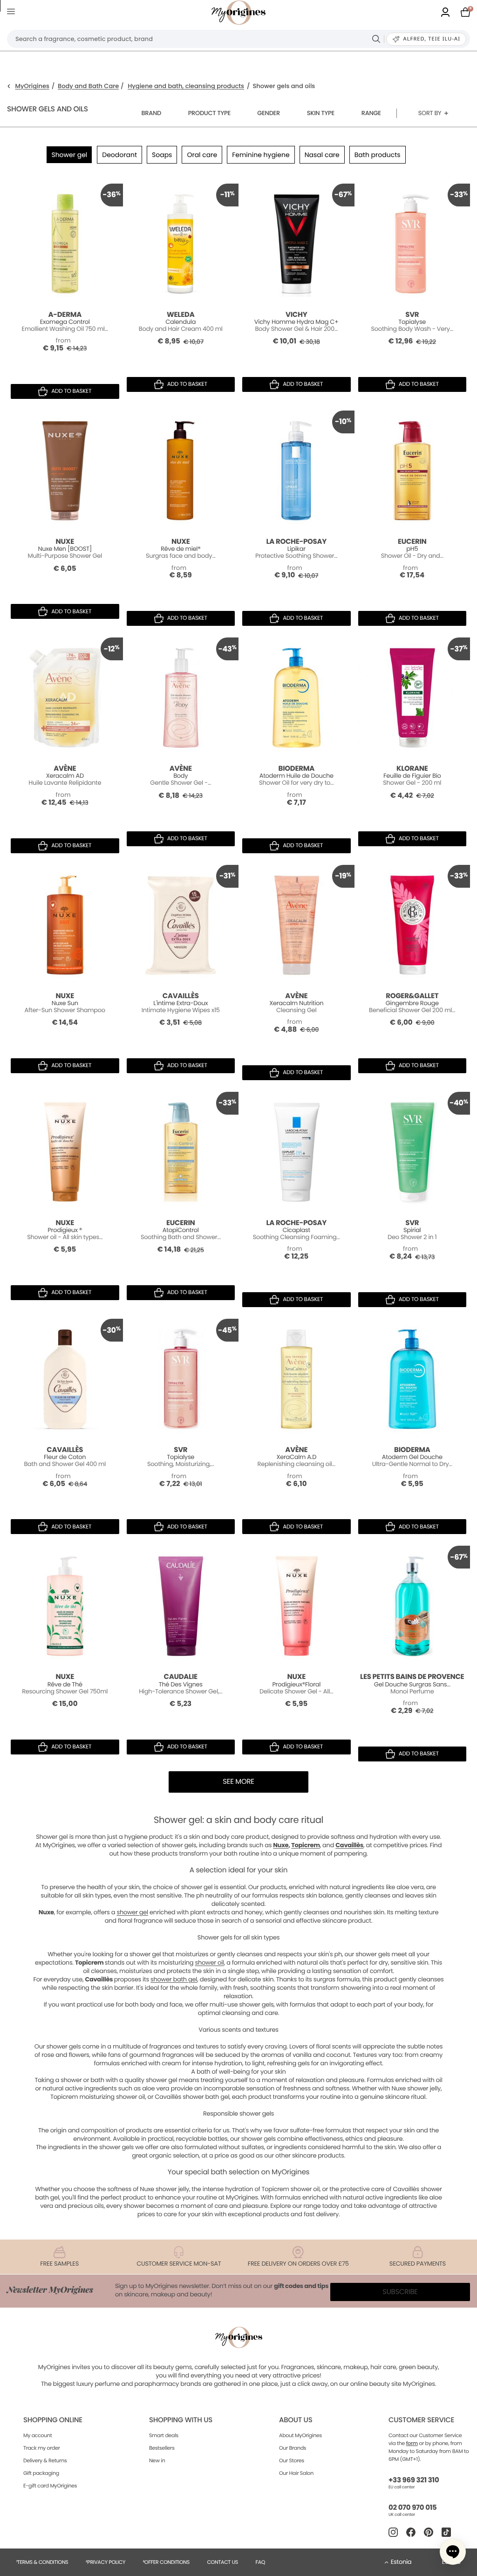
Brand (151, 113)
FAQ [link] (260, 2562)
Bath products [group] (378, 155)
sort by (430, 113)
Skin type (321, 113)
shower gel (132, 1912)
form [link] (412, 2443)
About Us (296, 2420)
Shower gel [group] (69, 155)
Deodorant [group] (119, 155)
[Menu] (13, 13)
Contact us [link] (222, 2562)
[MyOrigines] (238, 13)
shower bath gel (174, 1979)
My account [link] (38, 2435)
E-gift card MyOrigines (50, 2486)
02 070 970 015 (412, 2508)
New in (157, 2460)
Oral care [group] (202, 155)
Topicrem (305, 1845)
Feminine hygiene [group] (261, 155)
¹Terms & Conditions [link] (42, 2562)
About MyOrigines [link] (300, 2435)
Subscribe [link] (400, 2292)
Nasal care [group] (322, 155)
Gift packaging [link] (41, 2473)
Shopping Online (53, 2420)
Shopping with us (181, 2420)
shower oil (210, 1963)
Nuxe (281, 1845)
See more (238, 1782)
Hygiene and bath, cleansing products (186, 86)
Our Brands (293, 2448)
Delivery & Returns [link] (45, 2460)
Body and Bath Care (88, 86)
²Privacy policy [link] (106, 2562)
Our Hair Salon (296, 2473)
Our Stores (292, 2460)
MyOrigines (32, 86)
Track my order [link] (42, 2448)
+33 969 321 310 (414, 2480)
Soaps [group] (162, 155)
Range (371, 113)
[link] (445, 13)
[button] (453, 2552)
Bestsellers (162, 2448)
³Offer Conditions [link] (166, 2562)
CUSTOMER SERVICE (421, 2420)
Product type (209, 113)
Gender (269, 113)
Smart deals (164, 2435)
